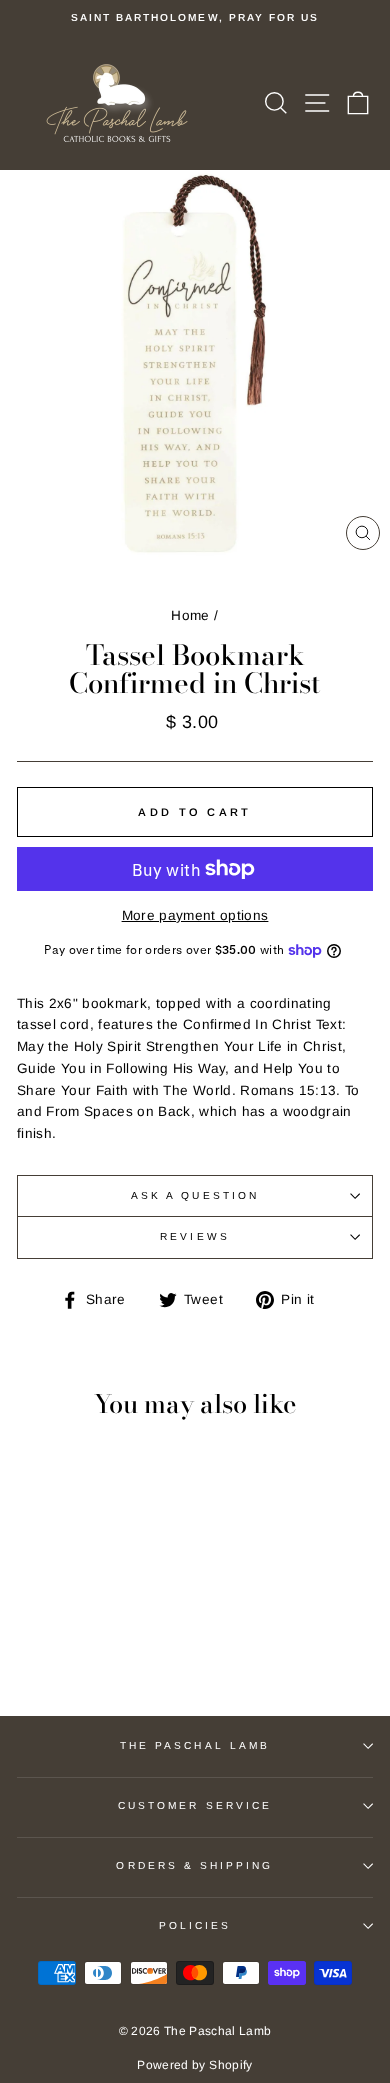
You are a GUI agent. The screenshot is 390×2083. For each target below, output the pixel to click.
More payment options (195, 915)
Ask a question (195, 1195)
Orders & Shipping (194, 1865)
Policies (195, 1925)
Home (190, 615)
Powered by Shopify (194, 2065)
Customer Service (195, 1805)
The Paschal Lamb (195, 1745)
